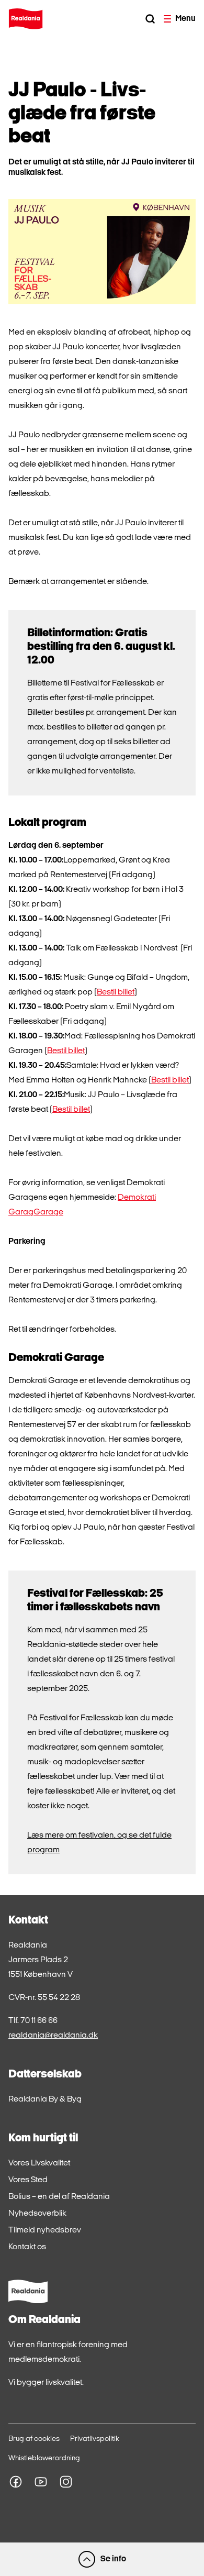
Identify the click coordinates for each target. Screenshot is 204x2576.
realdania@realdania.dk (53, 2036)
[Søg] (150, 19)
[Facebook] (16, 2482)
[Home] (26, 19)
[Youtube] (41, 2482)
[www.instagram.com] (66, 2482)
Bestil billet (116, 992)
